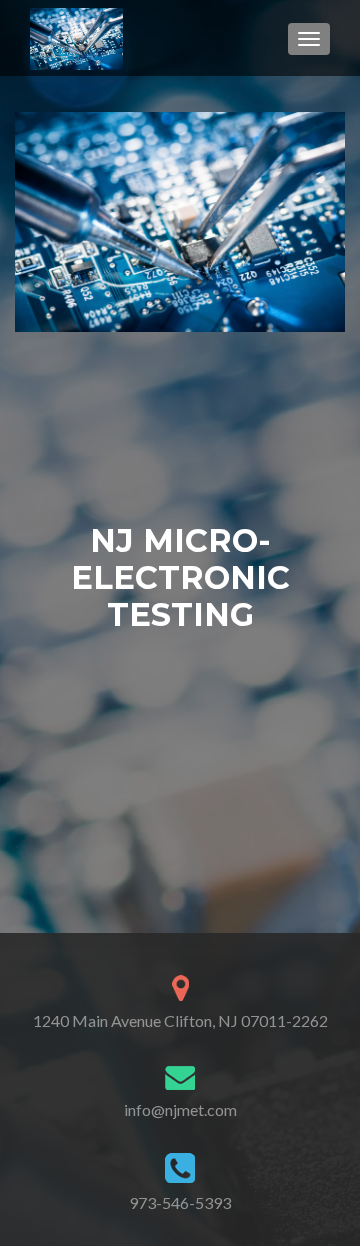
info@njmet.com (180, 1109)
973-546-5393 (180, 1202)
